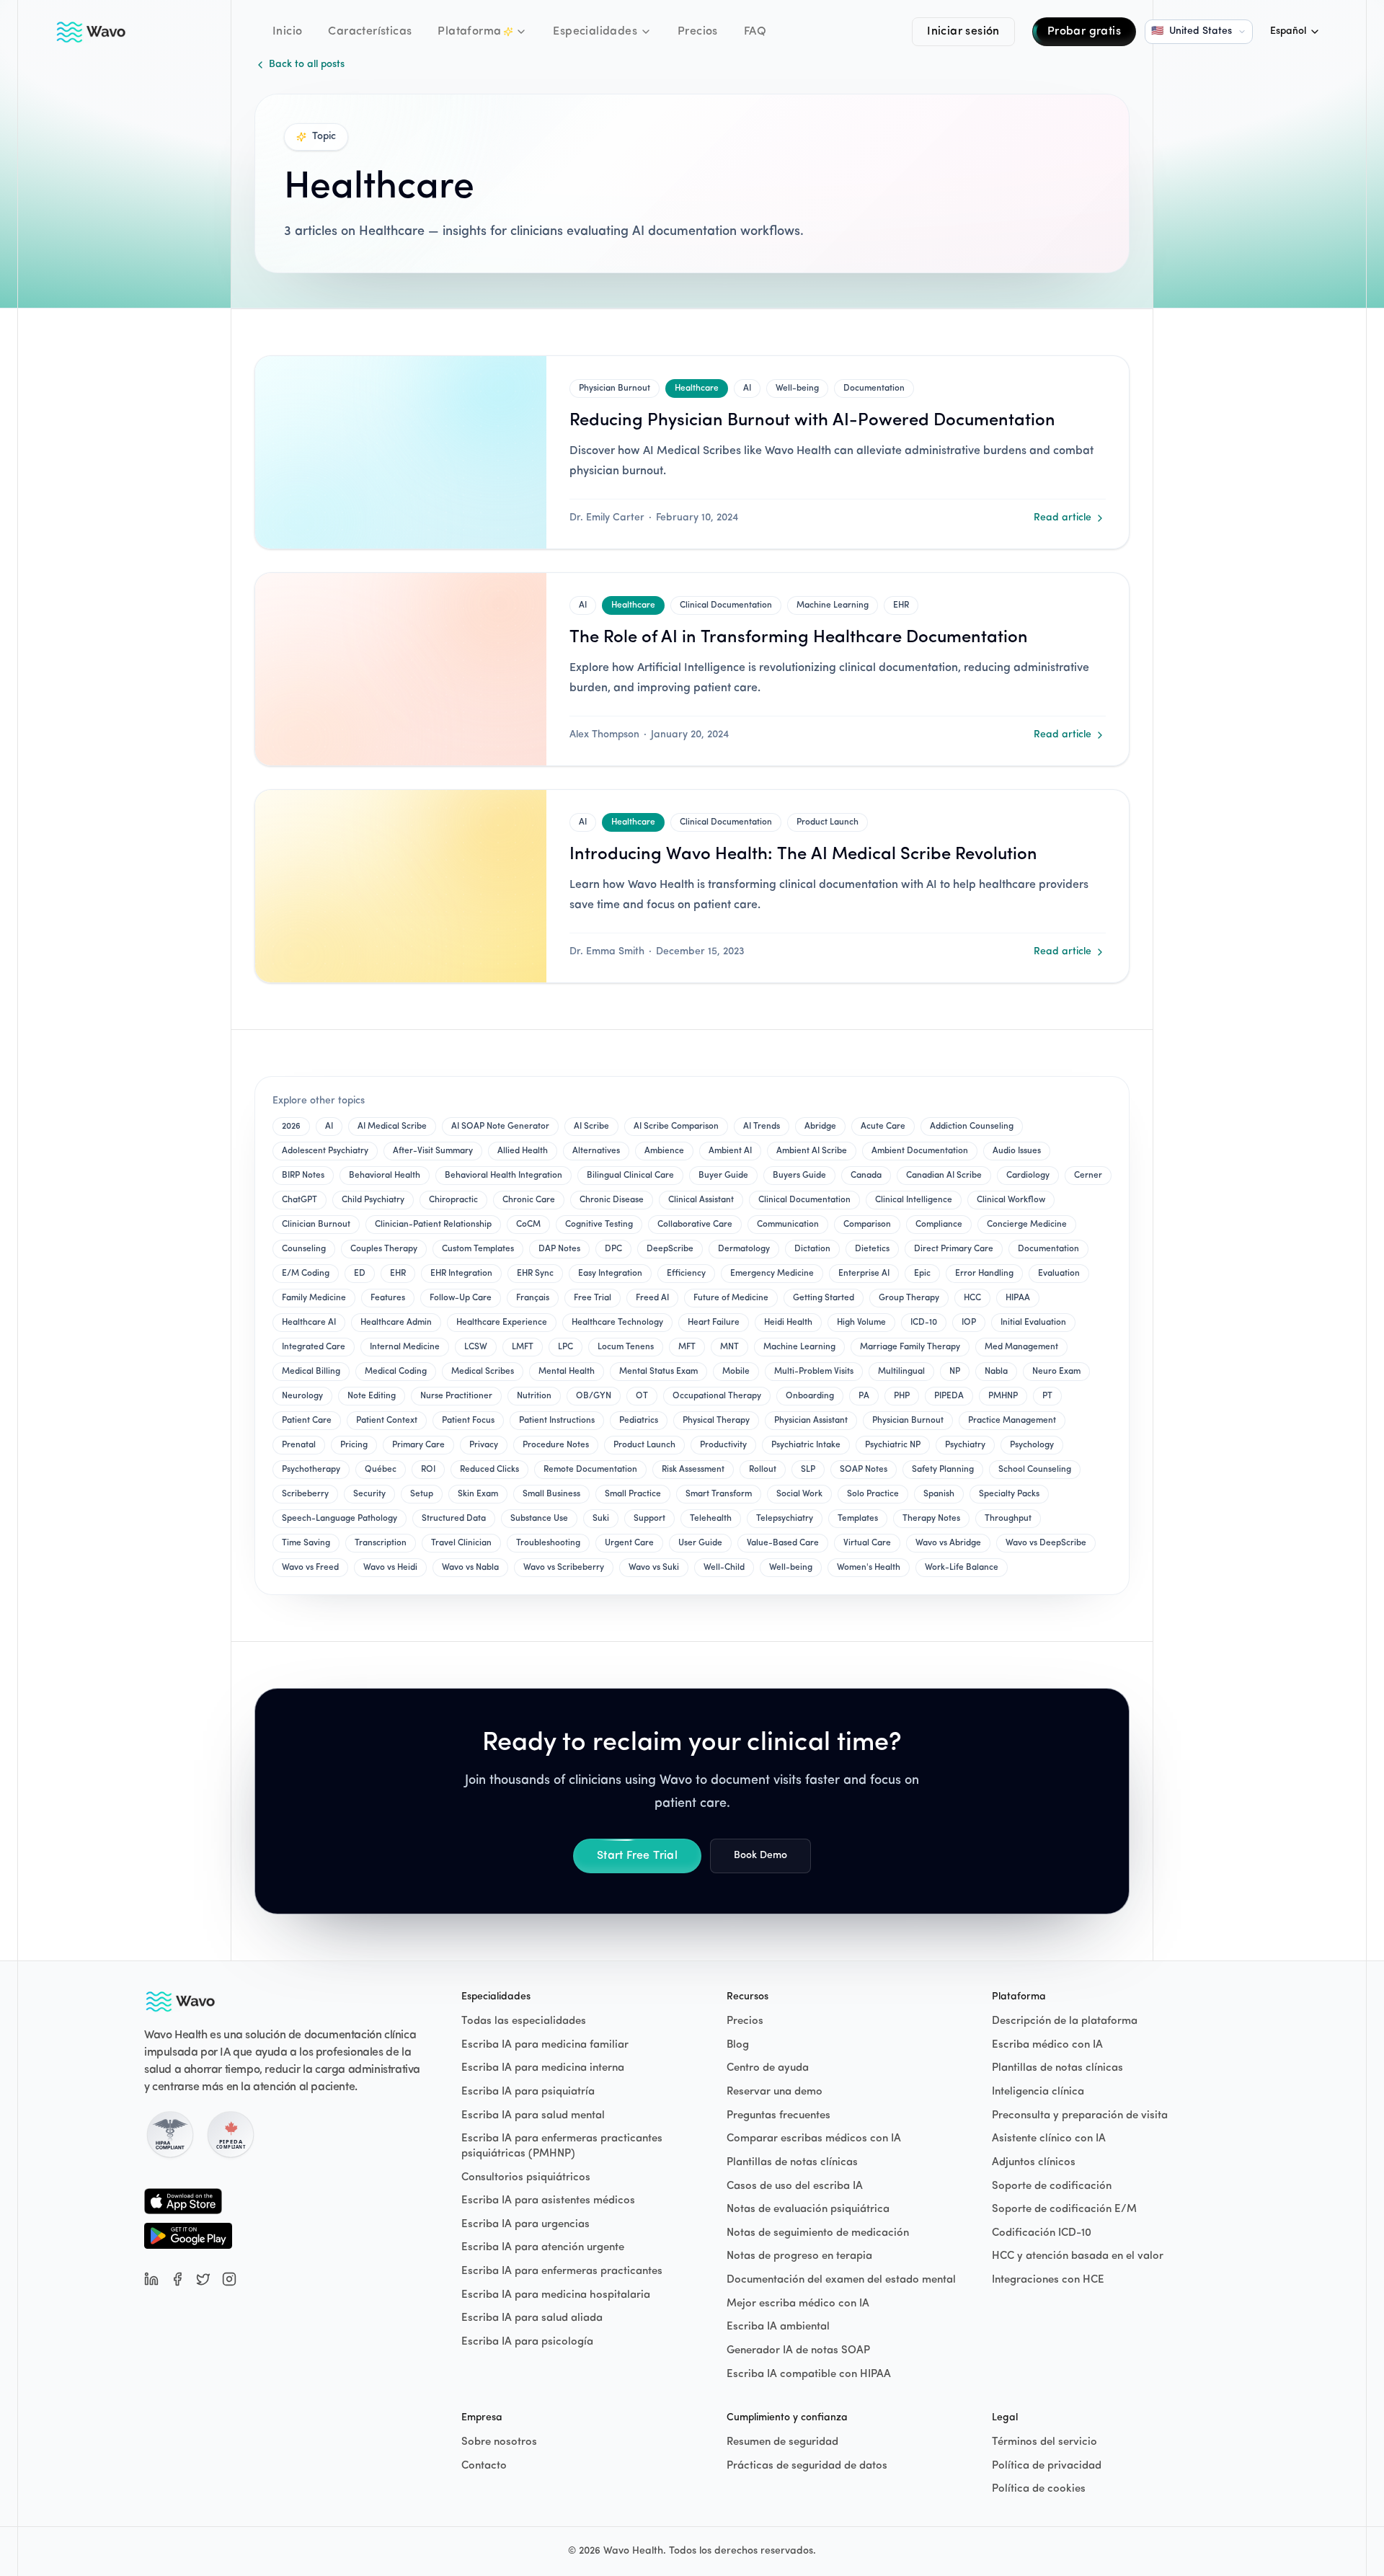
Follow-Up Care (461, 1298)
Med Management (1021, 1347)
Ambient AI (730, 1151)
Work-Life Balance (962, 1568)
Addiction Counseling (972, 1127)
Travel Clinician (461, 1543)
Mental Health (567, 1372)
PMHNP (1003, 1396)
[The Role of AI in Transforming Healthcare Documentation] (401, 669)
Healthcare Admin (396, 1323)
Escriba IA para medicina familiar (545, 2045)
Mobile (736, 1372)
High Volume (861, 1323)
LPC (565, 1347)
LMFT (523, 1347)
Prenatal (299, 1445)
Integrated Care (314, 1347)
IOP (969, 1323)
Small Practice (633, 1494)
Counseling (304, 1249)
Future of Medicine (731, 1298)
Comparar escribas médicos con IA (814, 2139)
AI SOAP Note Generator (500, 1127)
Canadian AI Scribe (944, 1176)
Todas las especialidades (524, 2021)
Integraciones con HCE (1048, 2280)
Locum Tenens (626, 1347)
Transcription (381, 1543)
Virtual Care (867, 1543)
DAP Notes (559, 1249)
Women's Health (869, 1568)
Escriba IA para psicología (527, 2342)
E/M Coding (306, 1274)
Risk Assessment (693, 1470)
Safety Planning (943, 1470)
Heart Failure (714, 1323)
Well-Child (724, 1568)
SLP (808, 1470)
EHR (901, 605)
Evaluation (1059, 1274)
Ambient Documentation (920, 1151)
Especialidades (595, 32)
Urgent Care (629, 1543)
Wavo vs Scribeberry (564, 1568)
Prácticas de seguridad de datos (807, 2466)
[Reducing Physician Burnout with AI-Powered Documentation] (401, 452)
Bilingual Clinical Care (630, 1176)
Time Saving (306, 1543)
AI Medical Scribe (392, 1127)
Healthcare (697, 388)
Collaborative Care (695, 1225)
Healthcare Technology (617, 1323)
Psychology (1032, 1445)
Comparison (867, 1225)
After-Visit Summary (433, 1151)
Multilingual (901, 1372)
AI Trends (762, 1127)
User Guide (700, 1543)
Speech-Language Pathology (340, 1519)
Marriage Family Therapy (910, 1347)
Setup (422, 1494)
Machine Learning (833, 605)
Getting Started (824, 1298)
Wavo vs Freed (310, 1568)
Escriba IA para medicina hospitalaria (556, 2295)
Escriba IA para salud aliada (532, 2318)
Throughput (1008, 1519)
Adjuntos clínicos (1034, 2163)
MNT (729, 1347)
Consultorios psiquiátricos (526, 2178)
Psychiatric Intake (806, 1445)
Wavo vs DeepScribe (1046, 1543)
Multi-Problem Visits (814, 1372)
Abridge (820, 1127)
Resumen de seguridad (782, 2442)
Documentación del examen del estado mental (841, 2280)
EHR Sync (535, 1274)
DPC (613, 1249)
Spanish (939, 1494)
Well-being (797, 388)
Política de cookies (1039, 2489)
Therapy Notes (931, 1519)
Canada (866, 1176)
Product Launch (828, 822)
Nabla (996, 1372)
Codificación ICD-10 (1042, 2233)
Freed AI (652, 1298)
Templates (858, 1519)
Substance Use (539, 1519)
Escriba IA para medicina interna (543, 2068)
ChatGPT (300, 1200)
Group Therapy (909, 1298)
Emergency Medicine (772, 1274)
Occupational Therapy (717, 1396)
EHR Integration (461, 1274)
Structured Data (454, 1519)
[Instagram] (229, 2279)
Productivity (723, 1445)
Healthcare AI (309, 1323)
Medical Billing (311, 1372)
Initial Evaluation (1033, 1323)
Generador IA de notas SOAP (798, 2351)
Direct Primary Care (954, 1249)
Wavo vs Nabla (470, 1568)
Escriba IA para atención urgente (543, 2248)
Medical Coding (396, 1372)
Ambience (664, 1151)
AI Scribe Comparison (676, 1127)
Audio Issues (1017, 1151)
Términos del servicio (1044, 2442)
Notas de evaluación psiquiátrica (808, 2209)
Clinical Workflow (1011, 1200)
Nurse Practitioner (456, 1396)
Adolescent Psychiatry (325, 1151)
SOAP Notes (864, 1470)
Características (370, 32)
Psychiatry (965, 1445)
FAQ (755, 32)
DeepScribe (670, 1249)
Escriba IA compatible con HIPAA (809, 2375)
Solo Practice (873, 1494)
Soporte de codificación (1052, 2186)
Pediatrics (639, 1421)
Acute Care (883, 1127)
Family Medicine (314, 1298)
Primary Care (418, 1445)
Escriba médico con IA (1047, 2045)
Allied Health (523, 1151)
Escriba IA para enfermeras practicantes (562, 2271)
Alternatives (596, 1151)
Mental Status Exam (658, 1372)
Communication (788, 1225)
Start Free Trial (637, 1856)
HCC (972, 1298)
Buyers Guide (799, 1176)
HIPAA (1018, 1298)
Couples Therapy (384, 1249)
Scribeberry (305, 1494)
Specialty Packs (1009, 1494)
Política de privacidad (1047, 2466)
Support (649, 1519)
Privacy (484, 1445)
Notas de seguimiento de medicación (818, 2233)
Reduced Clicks (489, 1470)
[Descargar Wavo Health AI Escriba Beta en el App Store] (188, 2201)
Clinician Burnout (316, 1225)
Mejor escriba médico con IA (798, 2304)
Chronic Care (529, 1200)
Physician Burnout (615, 388)
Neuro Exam (1056, 1372)
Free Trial (593, 1298)
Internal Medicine (405, 1347)
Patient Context (387, 1421)
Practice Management (1012, 1421)
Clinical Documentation (726, 605)
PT (1047, 1396)
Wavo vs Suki (654, 1568)
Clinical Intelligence (914, 1200)
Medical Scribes (483, 1372)
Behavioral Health (385, 1176)
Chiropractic (453, 1200)
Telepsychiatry (785, 1519)
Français (533, 1298)
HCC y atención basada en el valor (1078, 2256)
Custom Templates (478, 1249)
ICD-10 (924, 1323)
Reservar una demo (775, 2092)
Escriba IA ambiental (778, 2327)
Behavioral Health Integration (504, 1176)
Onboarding (810, 1396)
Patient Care (307, 1421)
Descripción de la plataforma (1065, 2021)
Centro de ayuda (768, 2068)
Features (388, 1298)
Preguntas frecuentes (778, 2116)
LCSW (476, 1347)
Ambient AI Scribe (812, 1151)
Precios (698, 32)
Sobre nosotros (499, 2442)
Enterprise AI (864, 1274)
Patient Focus (468, 1421)
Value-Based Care (783, 1543)
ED (360, 1274)
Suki (601, 1519)
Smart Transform (719, 1494)
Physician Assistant (811, 1421)
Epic (922, 1274)
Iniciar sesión (963, 32)
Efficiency (686, 1274)
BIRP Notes (303, 1176)
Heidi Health (788, 1323)
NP (955, 1372)
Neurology (302, 1396)
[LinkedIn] (151, 2279)
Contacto (484, 2466)
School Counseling (1035, 1470)
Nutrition (534, 1396)
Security (369, 1494)
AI (747, 388)
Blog (738, 2045)
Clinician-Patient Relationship (433, 1225)
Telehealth (711, 1519)
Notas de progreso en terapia (799, 2256)
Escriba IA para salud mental (533, 2116)
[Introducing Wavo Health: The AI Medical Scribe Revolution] (401, 886)
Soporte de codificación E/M (1064, 2209)
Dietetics (872, 1249)
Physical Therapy (716, 1421)
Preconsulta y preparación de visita (1080, 2116)
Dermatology (744, 1249)
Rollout (763, 1470)
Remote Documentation (590, 1470)
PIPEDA (949, 1396)
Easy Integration (610, 1274)
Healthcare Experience (502, 1323)
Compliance (939, 1225)
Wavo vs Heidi (390, 1568)
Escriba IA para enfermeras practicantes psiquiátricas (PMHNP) (562, 2146)
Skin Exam (478, 1494)
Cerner (1088, 1176)
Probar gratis (1084, 32)
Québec (381, 1470)
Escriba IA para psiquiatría (528, 2092)
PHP (902, 1396)
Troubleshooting (548, 1543)
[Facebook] (177, 2279)
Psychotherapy (311, 1470)
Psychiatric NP (893, 1445)
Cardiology (1028, 1176)
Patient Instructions (557, 1421)
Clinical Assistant (701, 1200)
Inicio (287, 32)
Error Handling (984, 1274)
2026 (291, 1127)
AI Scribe (591, 1127)
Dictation (812, 1249)
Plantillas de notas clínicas (792, 2163)
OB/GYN (594, 1396)
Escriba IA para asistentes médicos (548, 2201)
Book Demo (760, 1856)
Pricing (354, 1445)
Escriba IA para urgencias (525, 2225)
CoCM (528, 1225)
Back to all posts (307, 65)
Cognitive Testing (599, 1225)
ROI (428, 1470)
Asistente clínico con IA (1049, 2139)
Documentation (874, 388)
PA (864, 1396)
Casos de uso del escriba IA (795, 2186)
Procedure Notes (556, 1445)
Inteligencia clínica (1038, 2092)
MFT (687, 1347)
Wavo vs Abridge (948, 1543)
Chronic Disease (612, 1200)
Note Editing (372, 1396)
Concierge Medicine (1027, 1225)
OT (642, 1396)
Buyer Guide (723, 1176)
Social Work (799, 1494)
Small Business (551, 1494)
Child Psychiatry (373, 1200)
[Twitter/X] (203, 2279)
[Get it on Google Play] (188, 2236)
